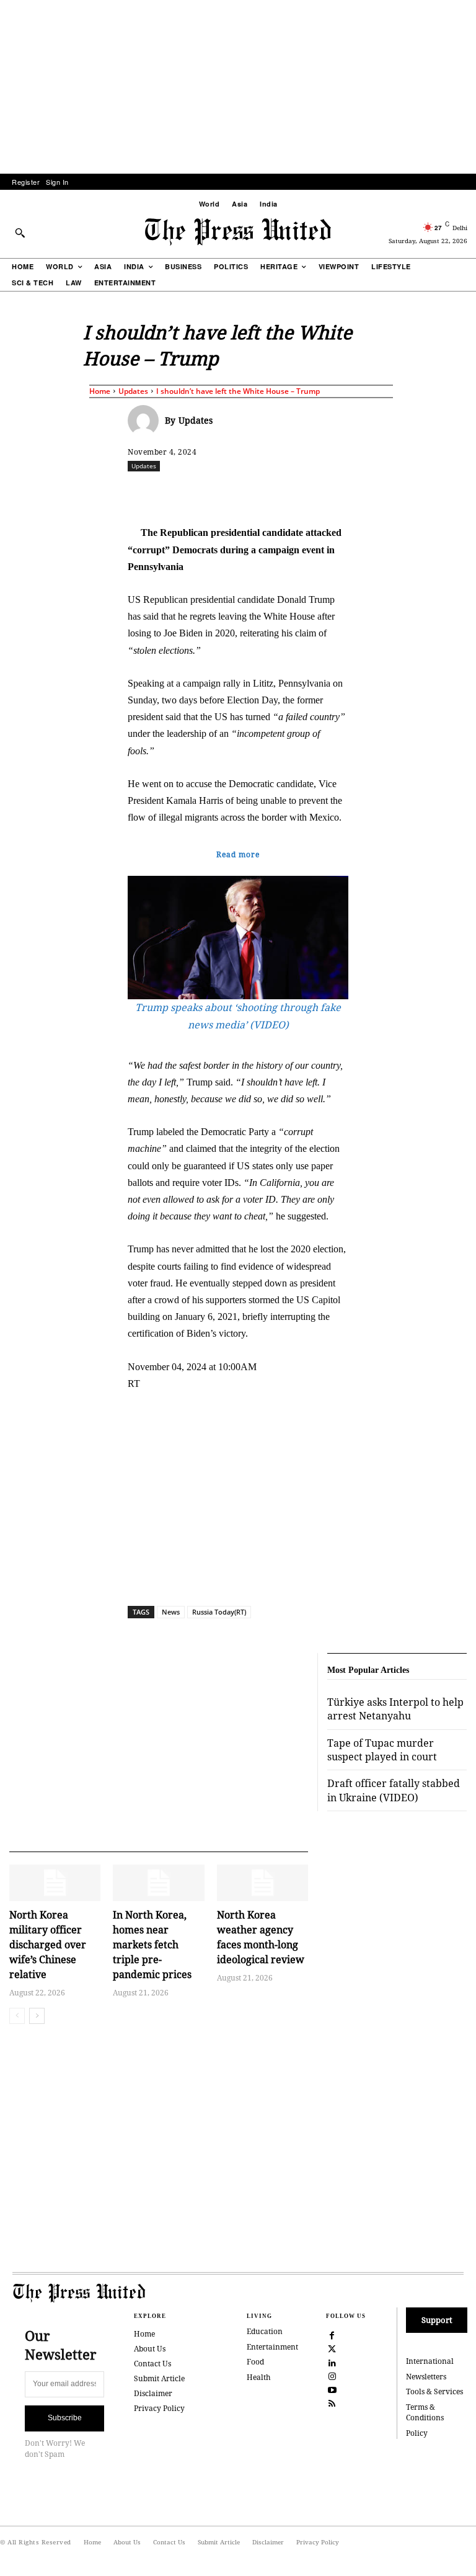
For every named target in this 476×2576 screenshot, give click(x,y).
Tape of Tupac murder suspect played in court (382, 1750)
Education (265, 2331)
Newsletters (426, 2377)
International (430, 2361)
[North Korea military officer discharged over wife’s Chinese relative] (55, 1883)
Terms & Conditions (425, 2412)
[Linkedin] (329, 493)
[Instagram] (332, 2375)
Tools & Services (434, 2391)
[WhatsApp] (301, 493)
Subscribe (65, 2418)
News (171, 1612)
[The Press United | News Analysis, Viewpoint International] (238, 232)
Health (259, 2377)
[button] (20, 233)
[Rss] (332, 2403)
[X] (244, 493)
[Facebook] (215, 493)
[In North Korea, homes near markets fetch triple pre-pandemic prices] (158, 1883)
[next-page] (37, 2016)
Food (255, 2362)
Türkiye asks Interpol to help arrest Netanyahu (395, 1709)
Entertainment (272, 2347)
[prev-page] (17, 2016)
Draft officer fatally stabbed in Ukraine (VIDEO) (394, 1790)
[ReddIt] (272, 493)
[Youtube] (332, 2389)
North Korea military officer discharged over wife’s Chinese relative (48, 1945)
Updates (133, 391)
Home (100, 391)
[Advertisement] (238, 87)
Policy (417, 2433)
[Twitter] (332, 2348)
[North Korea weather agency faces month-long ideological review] (262, 1883)
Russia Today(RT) (219, 1612)
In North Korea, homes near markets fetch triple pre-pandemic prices (152, 1945)
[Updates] (146, 421)
